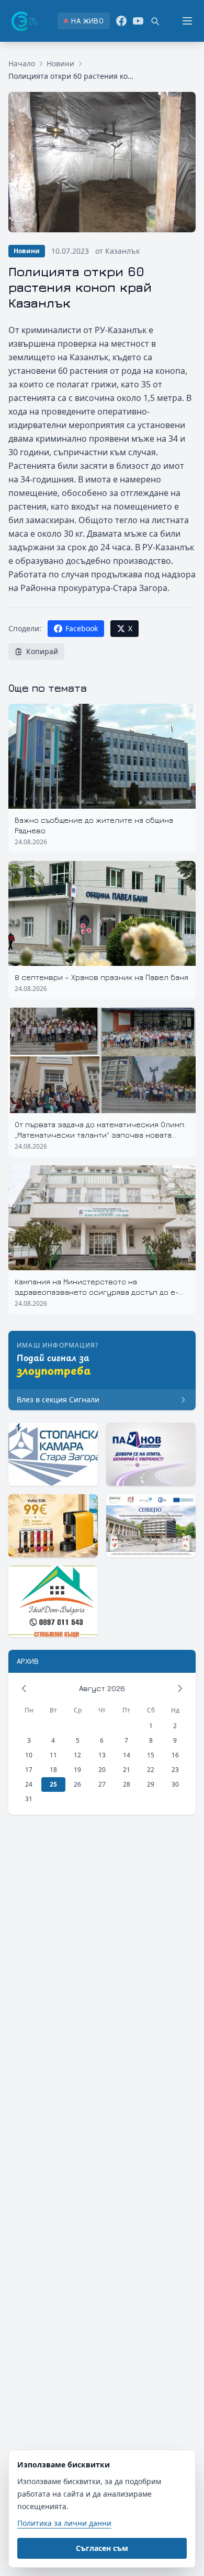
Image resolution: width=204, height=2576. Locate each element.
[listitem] (83, 21)
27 (102, 1784)
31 (29, 1799)
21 (127, 1770)
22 (151, 1770)
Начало (22, 63)
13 (102, 1755)
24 (29, 1784)
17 (29, 1770)
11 (53, 1755)
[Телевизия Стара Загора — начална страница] (24, 21)
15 (151, 1755)
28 (127, 1784)
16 (175, 1755)
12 (77, 1755)
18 (53, 1770)
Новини (60, 63)
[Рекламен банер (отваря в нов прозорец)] (53, 1454)
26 (77, 1784)
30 (175, 1784)
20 (102, 1770)
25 (53, 1784)
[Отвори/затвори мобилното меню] (187, 21)
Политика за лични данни (64, 2523)
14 (127, 1755)
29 (151, 1784)
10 (29, 1755)
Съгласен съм (102, 2548)
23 (175, 1770)
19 (77, 1770)
